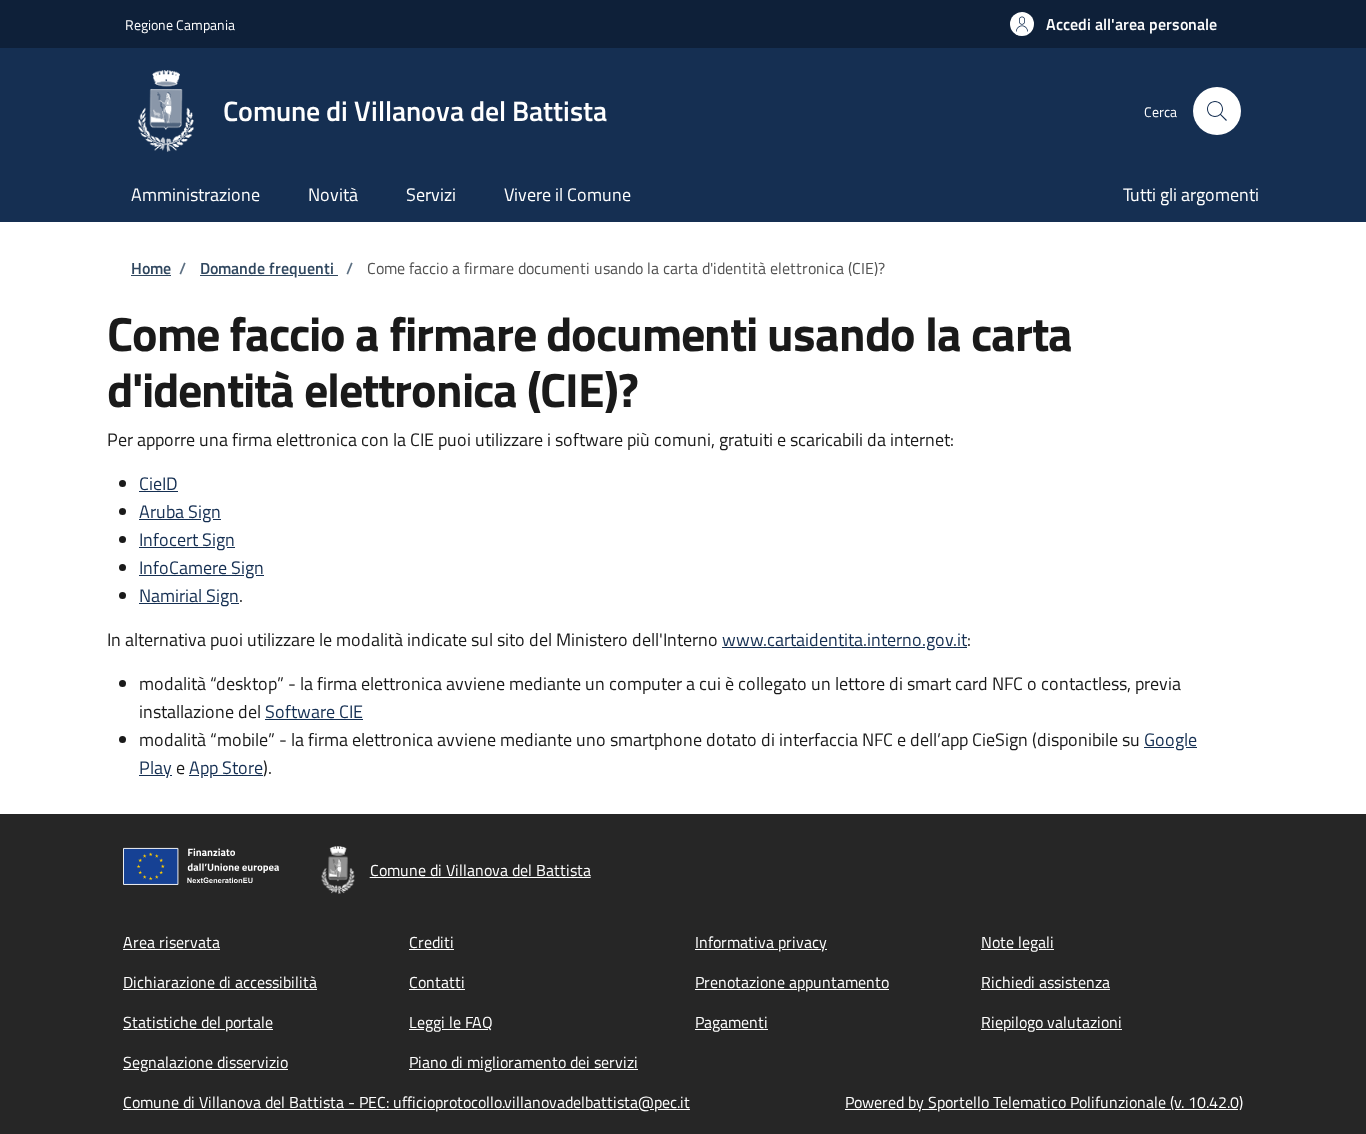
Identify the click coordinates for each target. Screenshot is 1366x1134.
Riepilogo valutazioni (1051, 1022)
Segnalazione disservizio (205, 1062)
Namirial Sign (189, 595)
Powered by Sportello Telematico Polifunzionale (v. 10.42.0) (1044, 1102)
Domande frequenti (269, 268)
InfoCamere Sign (201, 567)
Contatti (437, 982)
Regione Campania (180, 24)
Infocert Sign (187, 539)
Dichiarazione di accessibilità (220, 982)
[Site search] (1217, 111)
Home (151, 268)
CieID (158, 483)
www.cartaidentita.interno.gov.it (844, 639)
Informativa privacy (761, 942)
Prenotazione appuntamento (792, 982)
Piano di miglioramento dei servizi (523, 1062)
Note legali (1017, 942)
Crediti (431, 942)
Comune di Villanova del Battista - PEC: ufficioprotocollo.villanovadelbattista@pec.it (406, 1102)
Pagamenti (731, 1022)
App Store (226, 767)
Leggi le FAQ (451, 1022)
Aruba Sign (180, 511)
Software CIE (314, 711)
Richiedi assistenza (1045, 982)
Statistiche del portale (198, 1022)
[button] (1113, 24)
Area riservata (171, 942)
